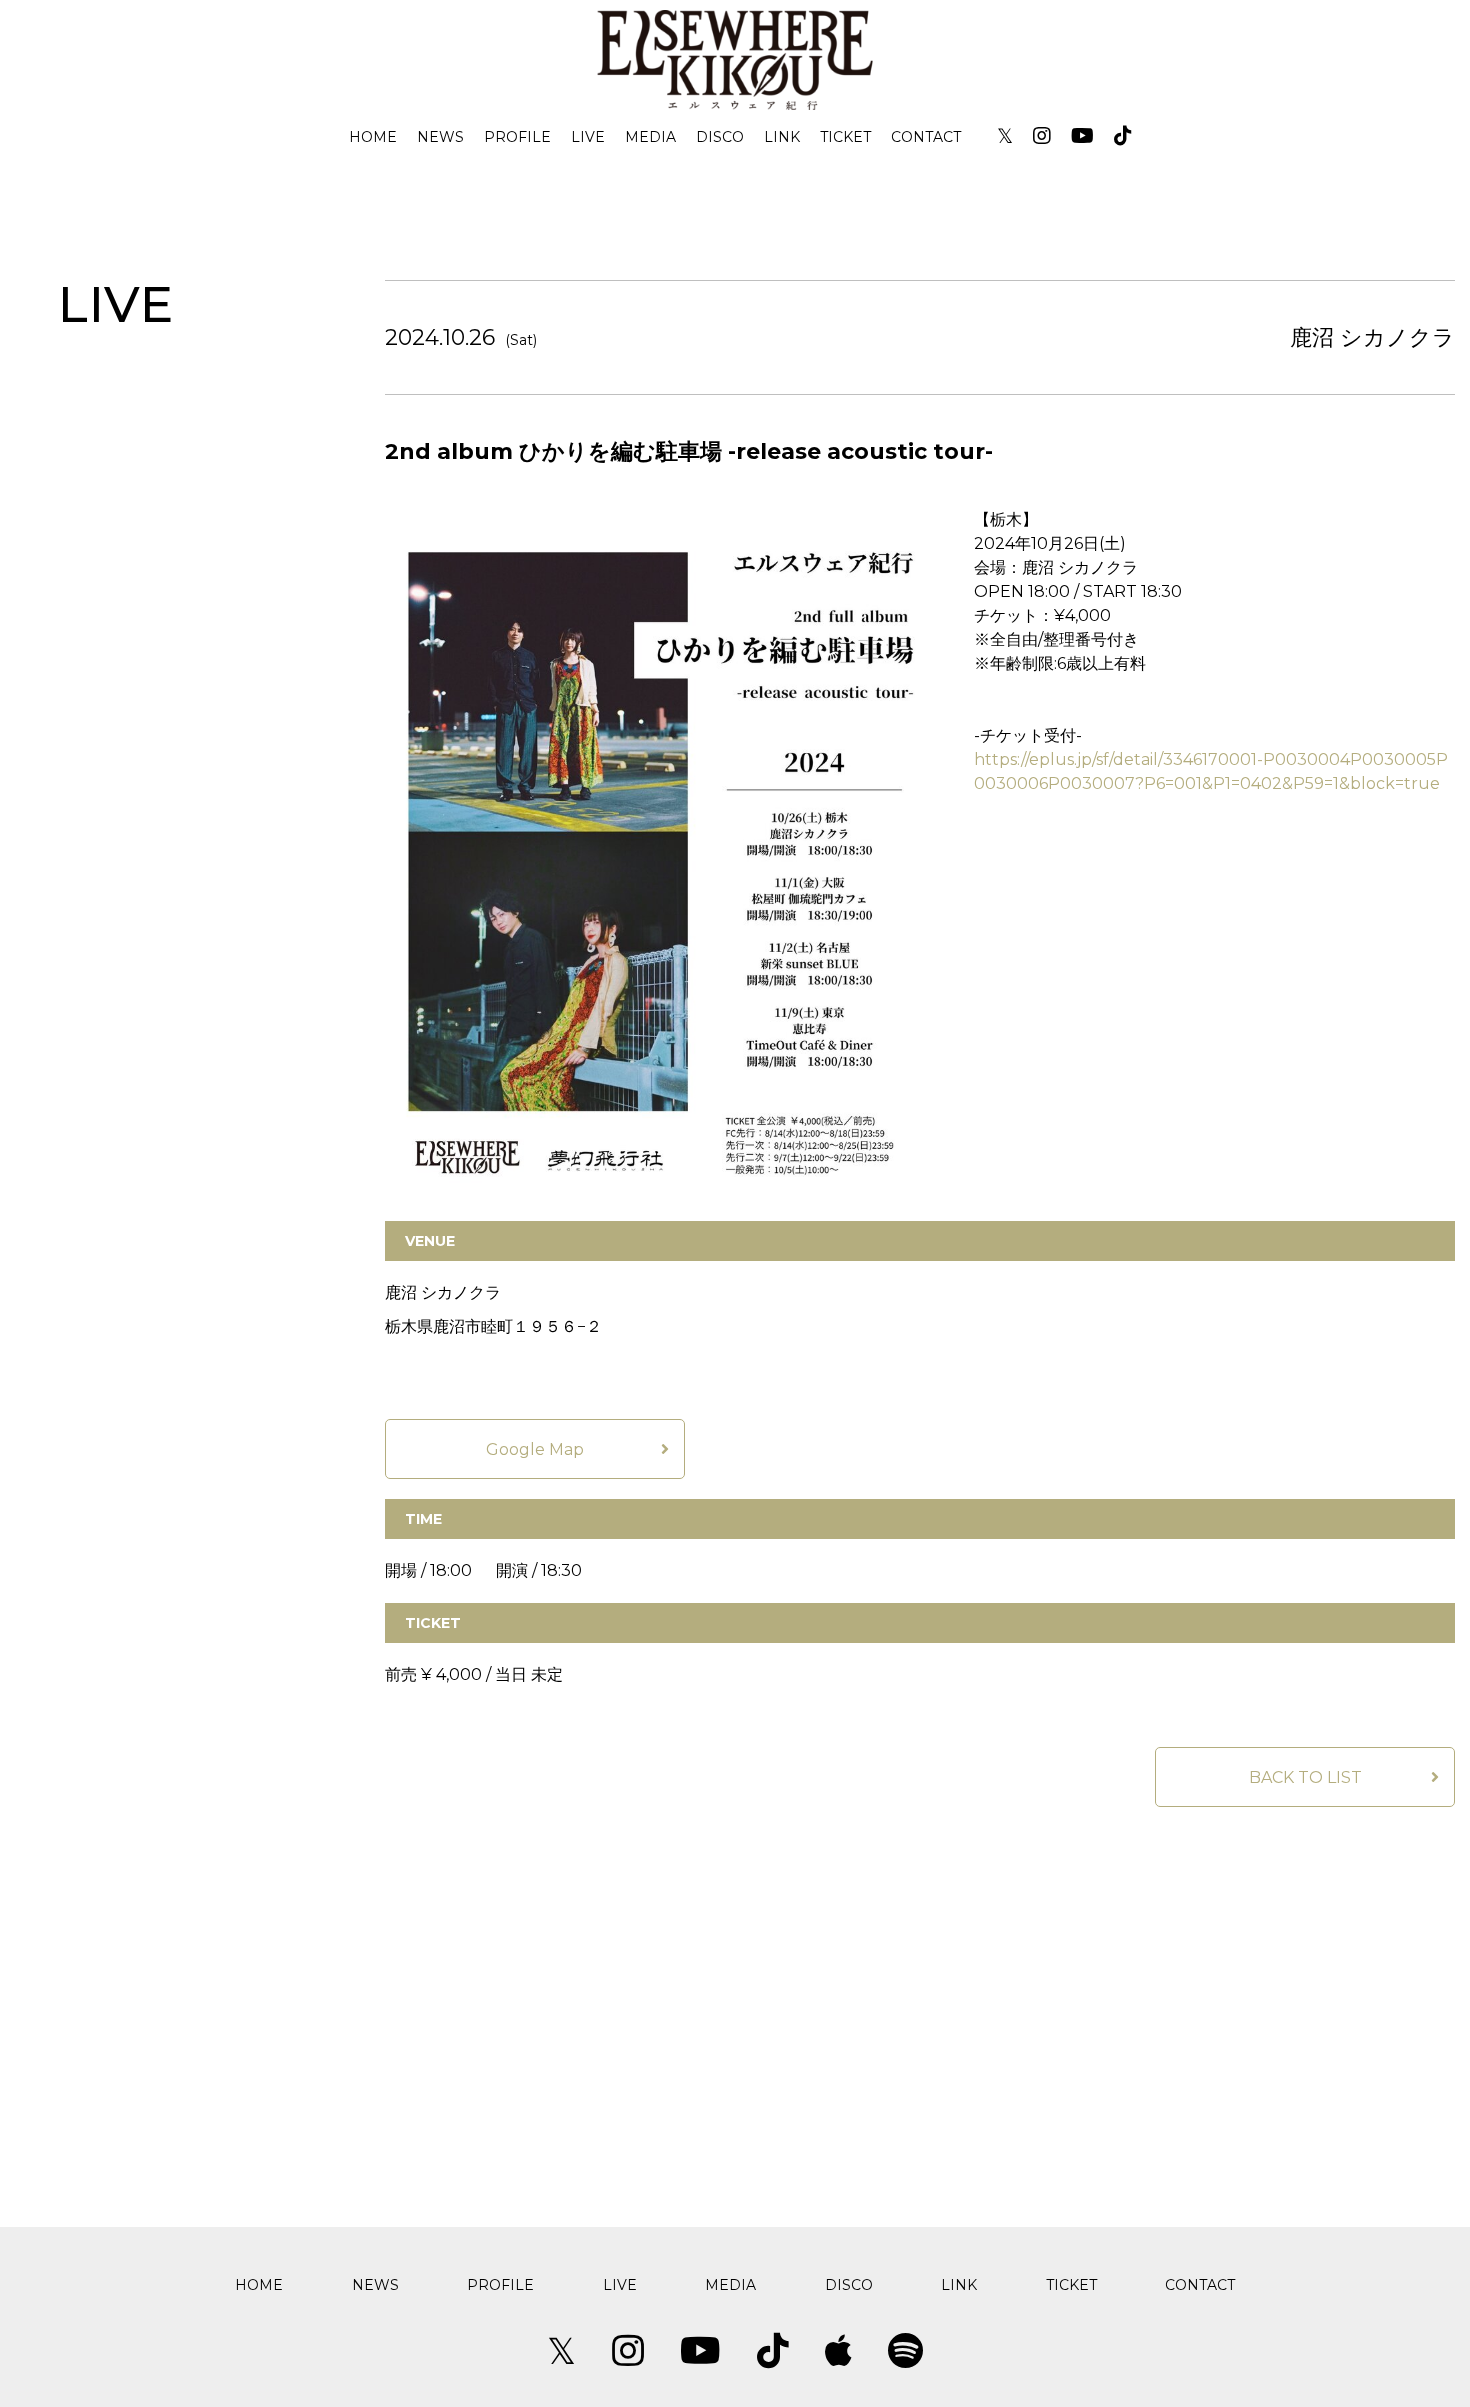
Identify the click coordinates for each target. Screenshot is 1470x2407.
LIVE (588, 137)
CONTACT (926, 137)
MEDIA (650, 137)
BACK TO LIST (1305, 1777)
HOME (373, 137)
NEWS (440, 137)
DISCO (720, 137)
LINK (782, 137)
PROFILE (517, 137)
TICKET (845, 137)
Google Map (535, 1449)
